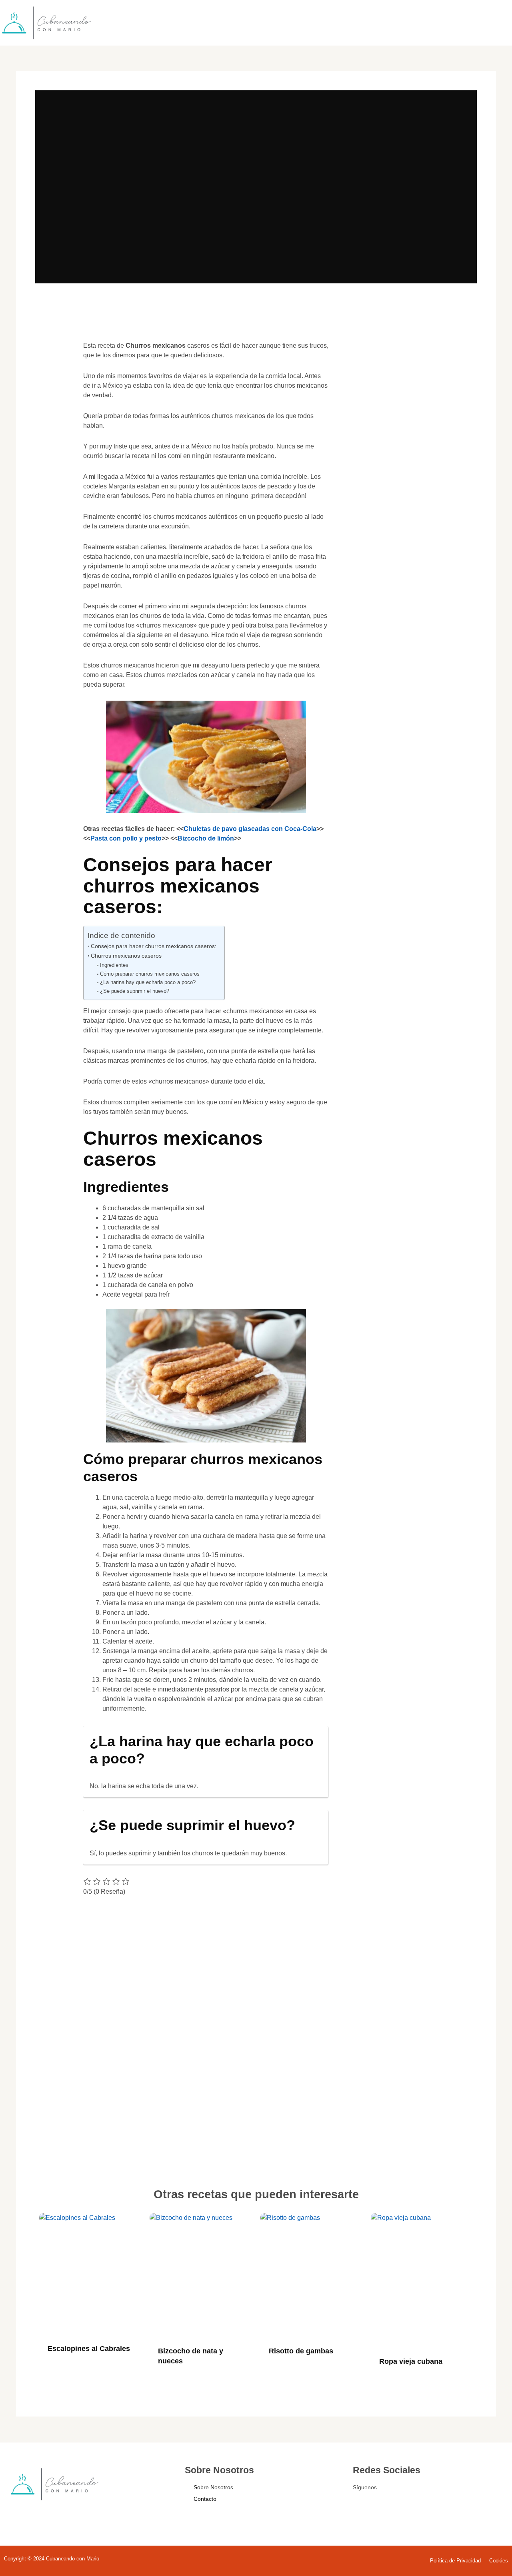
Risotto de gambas (301, 2351)
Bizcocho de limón (206, 838)
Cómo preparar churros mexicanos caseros (150, 974)
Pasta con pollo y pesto (126, 838)
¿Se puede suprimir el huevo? (135, 991)
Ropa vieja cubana (411, 2361)
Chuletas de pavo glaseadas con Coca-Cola (250, 829)
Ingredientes (114, 965)
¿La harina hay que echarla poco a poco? (148, 982)
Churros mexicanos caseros (126, 956)
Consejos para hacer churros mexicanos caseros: (154, 946)
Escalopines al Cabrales (89, 2349)
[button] (53, 358)
